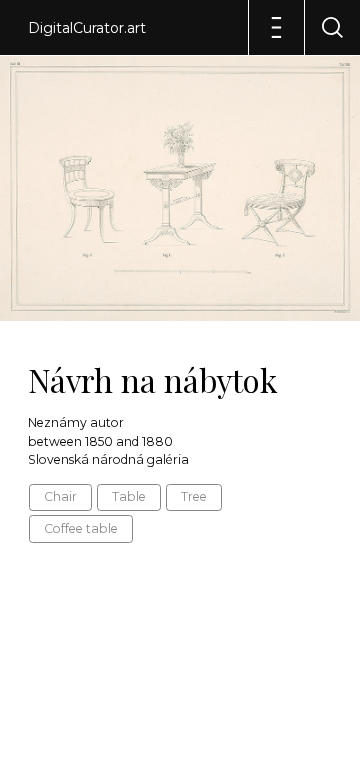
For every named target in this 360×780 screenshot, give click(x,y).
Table (129, 496)
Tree (194, 496)
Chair (60, 496)
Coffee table (81, 528)
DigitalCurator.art (87, 28)
